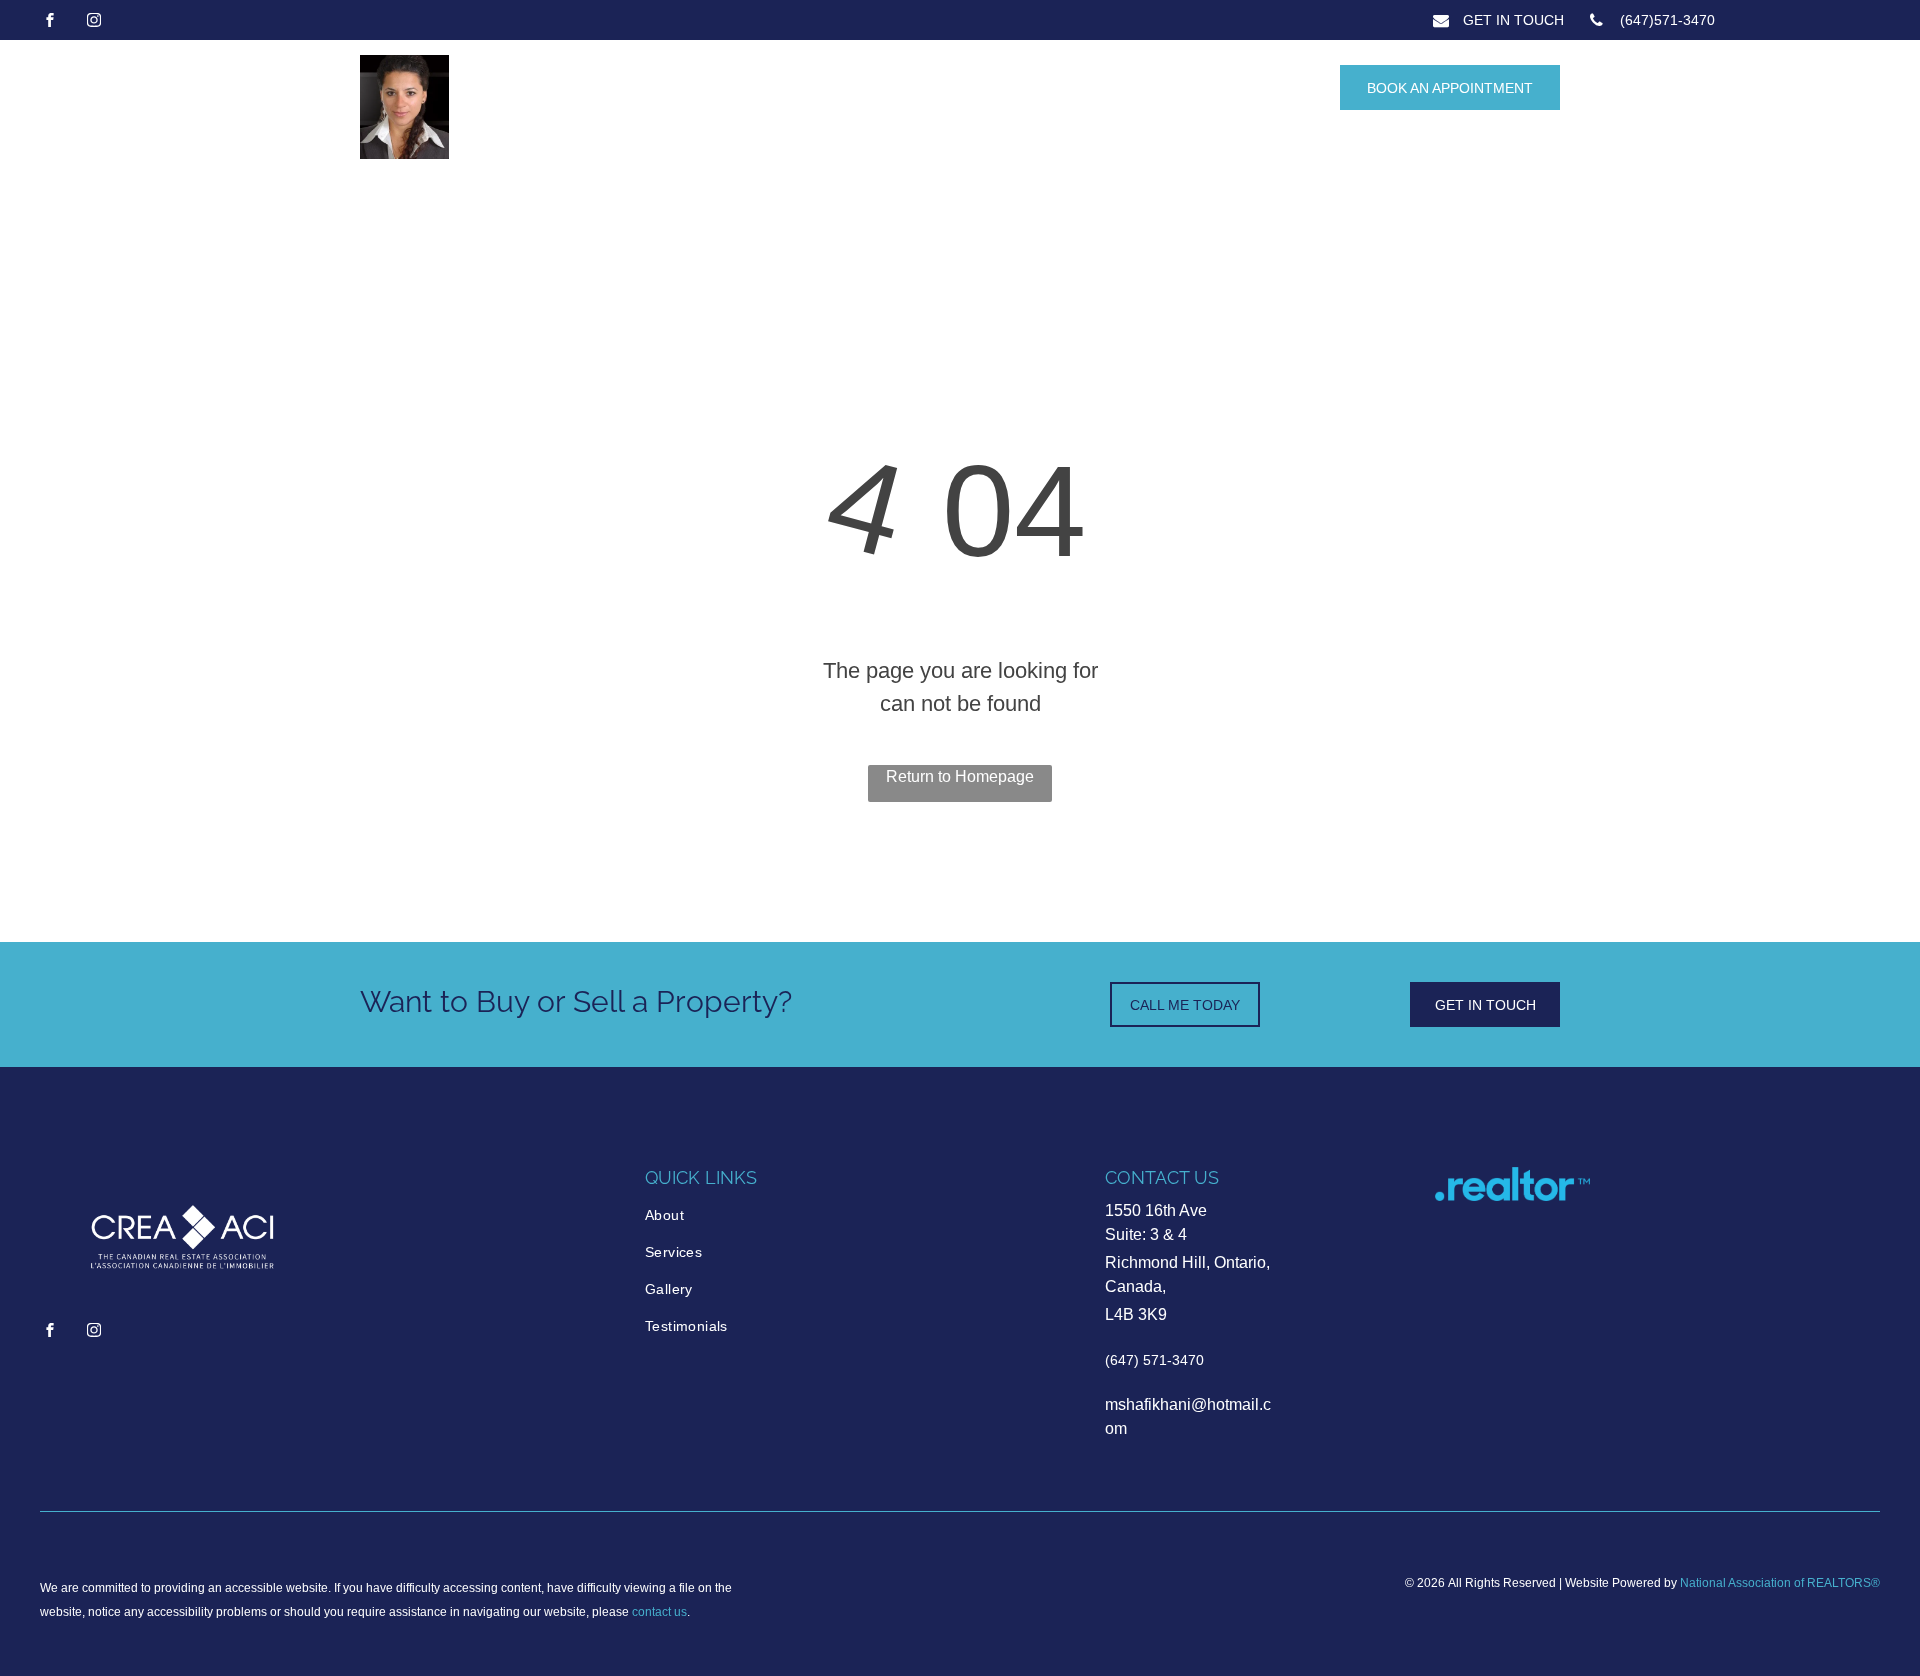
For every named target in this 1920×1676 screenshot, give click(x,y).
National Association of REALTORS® (1780, 1583)
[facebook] (50, 22)
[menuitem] (730, 1215)
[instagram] (94, 22)
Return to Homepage (960, 776)
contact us (659, 1612)
